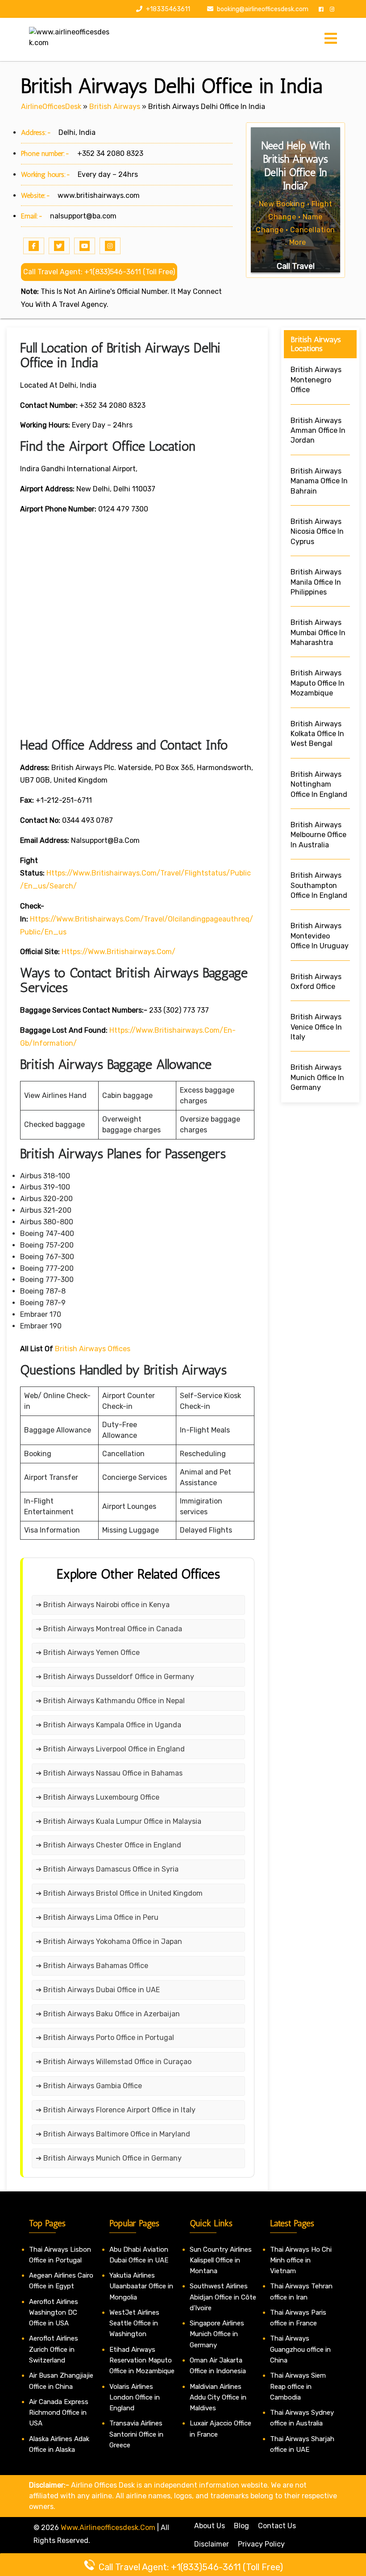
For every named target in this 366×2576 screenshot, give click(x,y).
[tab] (331, 39)
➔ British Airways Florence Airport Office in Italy (116, 2110)
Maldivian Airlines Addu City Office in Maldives (218, 2398)
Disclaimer (212, 2544)
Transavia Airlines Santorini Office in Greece (136, 2434)
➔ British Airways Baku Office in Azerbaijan (108, 2014)
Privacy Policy (261, 2544)
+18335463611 (167, 9)
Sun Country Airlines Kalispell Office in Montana (221, 2260)
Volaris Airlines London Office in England (135, 2398)
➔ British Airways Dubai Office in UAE (98, 1990)
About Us (210, 2526)
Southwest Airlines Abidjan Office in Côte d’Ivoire (223, 2297)
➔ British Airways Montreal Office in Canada (109, 1629)
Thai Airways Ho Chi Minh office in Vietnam (301, 2260)
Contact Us (277, 2526)
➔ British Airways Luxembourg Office (98, 1797)
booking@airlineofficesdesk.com (263, 9)
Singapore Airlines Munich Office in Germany (217, 2334)
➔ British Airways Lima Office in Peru (97, 1917)
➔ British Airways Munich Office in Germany (109, 2158)
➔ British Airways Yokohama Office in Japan (109, 1941)
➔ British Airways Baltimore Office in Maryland (113, 2134)
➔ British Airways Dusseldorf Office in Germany (115, 1677)
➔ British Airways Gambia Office (89, 2086)
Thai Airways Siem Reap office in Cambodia (298, 2386)
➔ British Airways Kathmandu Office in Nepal (110, 1701)
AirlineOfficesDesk (51, 107)
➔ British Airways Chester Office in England (108, 1845)
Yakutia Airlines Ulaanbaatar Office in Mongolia (141, 2286)
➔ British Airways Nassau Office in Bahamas (109, 1773)
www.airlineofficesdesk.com (108, 2528)
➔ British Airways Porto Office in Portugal (105, 2038)
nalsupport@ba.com (83, 216)
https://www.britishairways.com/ (119, 952)
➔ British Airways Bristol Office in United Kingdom (119, 1893)
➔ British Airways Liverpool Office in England (110, 1749)
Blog (241, 2526)
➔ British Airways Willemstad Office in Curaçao (114, 2062)
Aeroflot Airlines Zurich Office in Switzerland (54, 2349)
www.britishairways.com (99, 195)
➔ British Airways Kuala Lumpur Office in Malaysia (119, 1821)
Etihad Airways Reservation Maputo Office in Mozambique (142, 2360)
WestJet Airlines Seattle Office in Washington (134, 2323)
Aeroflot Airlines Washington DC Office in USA (54, 2313)
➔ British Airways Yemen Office (88, 1652)
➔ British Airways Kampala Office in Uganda (108, 1725)
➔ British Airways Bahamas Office (92, 1966)
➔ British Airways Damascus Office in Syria (107, 1869)
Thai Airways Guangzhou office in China (300, 2349)
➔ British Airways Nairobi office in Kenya (103, 1605)
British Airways (115, 107)
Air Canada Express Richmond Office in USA (59, 2413)
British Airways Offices (93, 1349)
